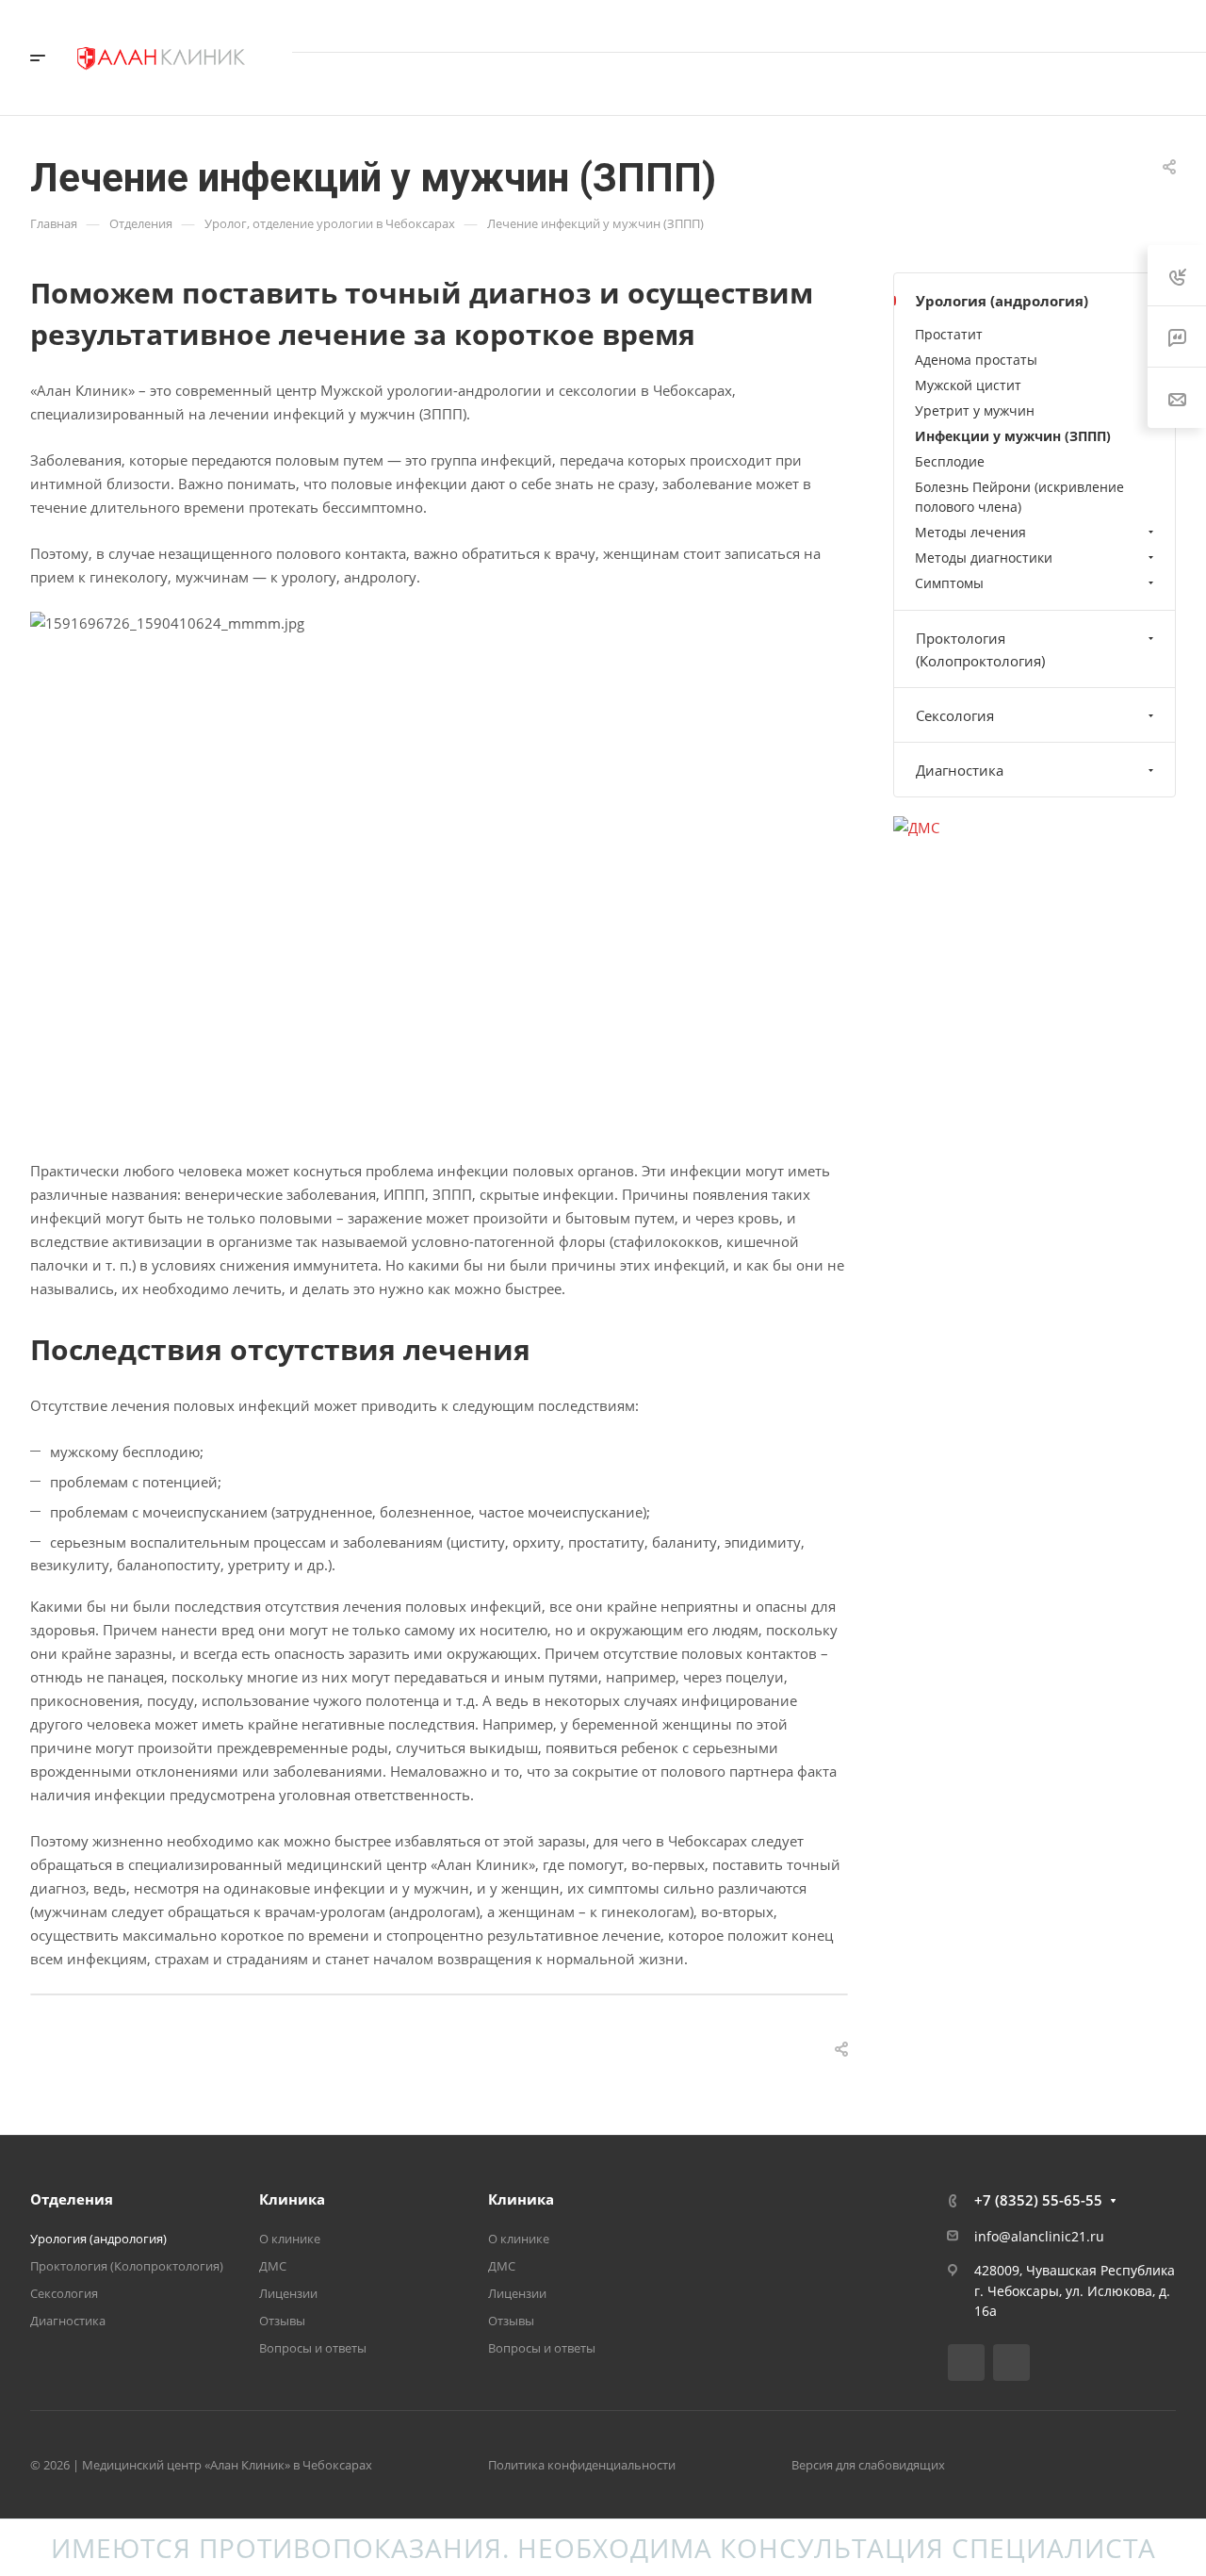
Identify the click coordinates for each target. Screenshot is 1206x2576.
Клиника (292, 2199)
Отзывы (282, 2321)
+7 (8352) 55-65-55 (983, 25)
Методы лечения (970, 532)
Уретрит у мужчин (975, 410)
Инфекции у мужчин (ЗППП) (1013, 436)
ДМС (273, 2266)
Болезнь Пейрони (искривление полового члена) (1019, 497)
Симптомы (949, 583)
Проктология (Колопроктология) (980, 649)
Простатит (949, 334)
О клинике (290, 2239)
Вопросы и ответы (313, 2348)
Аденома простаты (976, 360)
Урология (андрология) (1002, 301)
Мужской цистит (968, 385)
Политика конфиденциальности (582, 2465)
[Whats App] (1011, 2363)
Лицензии (288, 2293)
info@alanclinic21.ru (1039, 2236)
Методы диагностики (984, 558)
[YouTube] (966, 2363)
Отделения (72, 2199)
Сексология (955, 715)
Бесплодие (950, 461)
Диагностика (960, 770)
